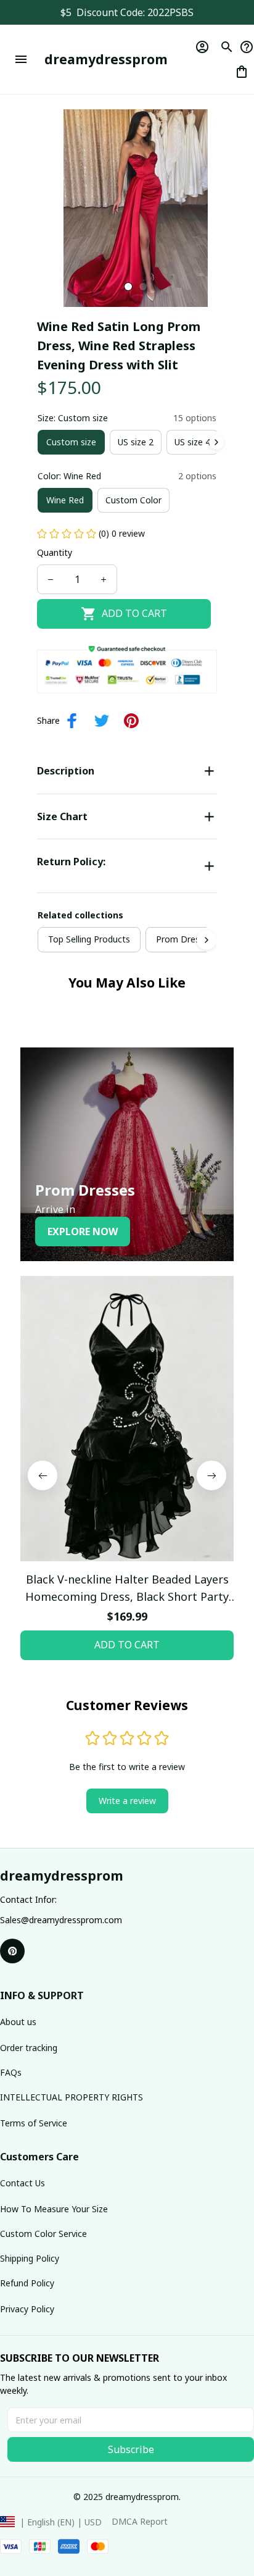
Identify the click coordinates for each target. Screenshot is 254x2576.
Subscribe (131, 2449)
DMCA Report (140, 2521)
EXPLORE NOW (83, 1231)
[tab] (128, 287)
